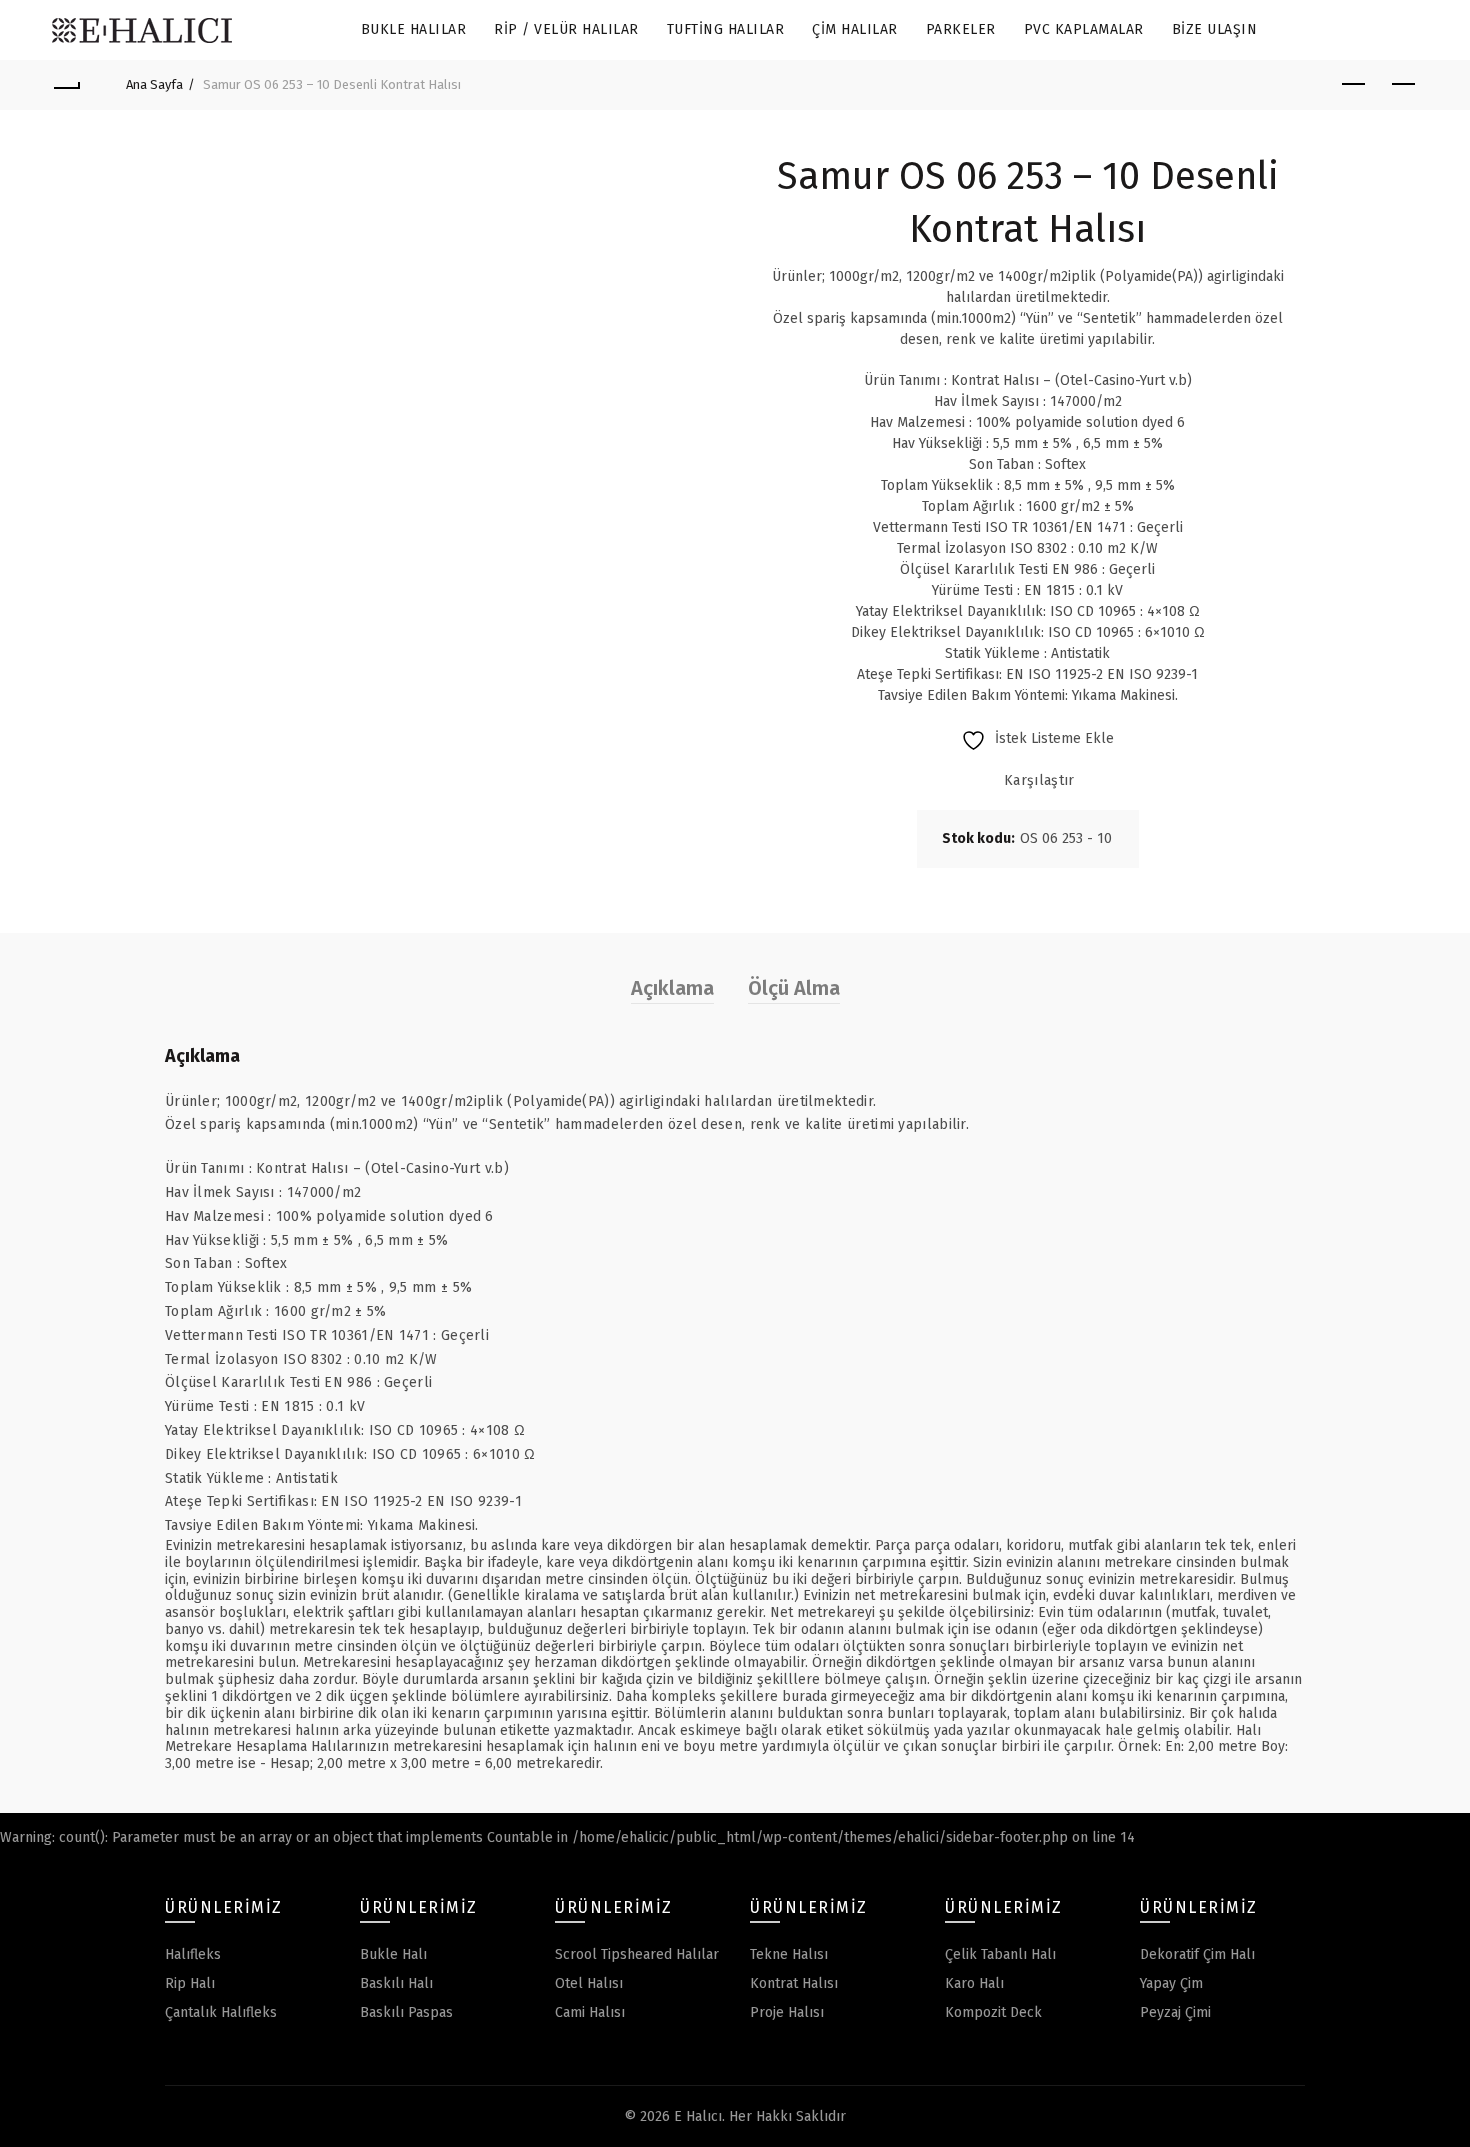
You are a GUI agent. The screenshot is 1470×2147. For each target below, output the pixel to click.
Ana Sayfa (154, 84)
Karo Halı (974, 1983)
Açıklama (672, 988)
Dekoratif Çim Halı (1197, 1954)
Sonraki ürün (1403, 85)
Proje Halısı (787, 2012)
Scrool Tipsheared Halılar (637, 1954)
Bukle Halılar (414, 29)
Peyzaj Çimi (1175, 2012)
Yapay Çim (1171, 1983)
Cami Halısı (590, 2012)
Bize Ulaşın (1215, 29)
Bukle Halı (393, 1954)
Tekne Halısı (789, 1954)
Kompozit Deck (993, 2012)
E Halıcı (698, 2116)
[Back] (67, 85)
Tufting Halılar (726, 29)
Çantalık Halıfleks (221, 2012)
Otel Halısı (589, 1983)
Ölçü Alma (794, 988)
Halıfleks (193, 1954)
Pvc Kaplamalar (1084, 29)
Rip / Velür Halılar (566, 29)
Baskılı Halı (396, 1983)
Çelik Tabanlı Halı (1000, 1954)
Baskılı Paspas (406, 2012)
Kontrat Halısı (794, 1983)
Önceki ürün (1353, 85)
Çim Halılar (855, 29)
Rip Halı (190, 1983)
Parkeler (961, 29)
